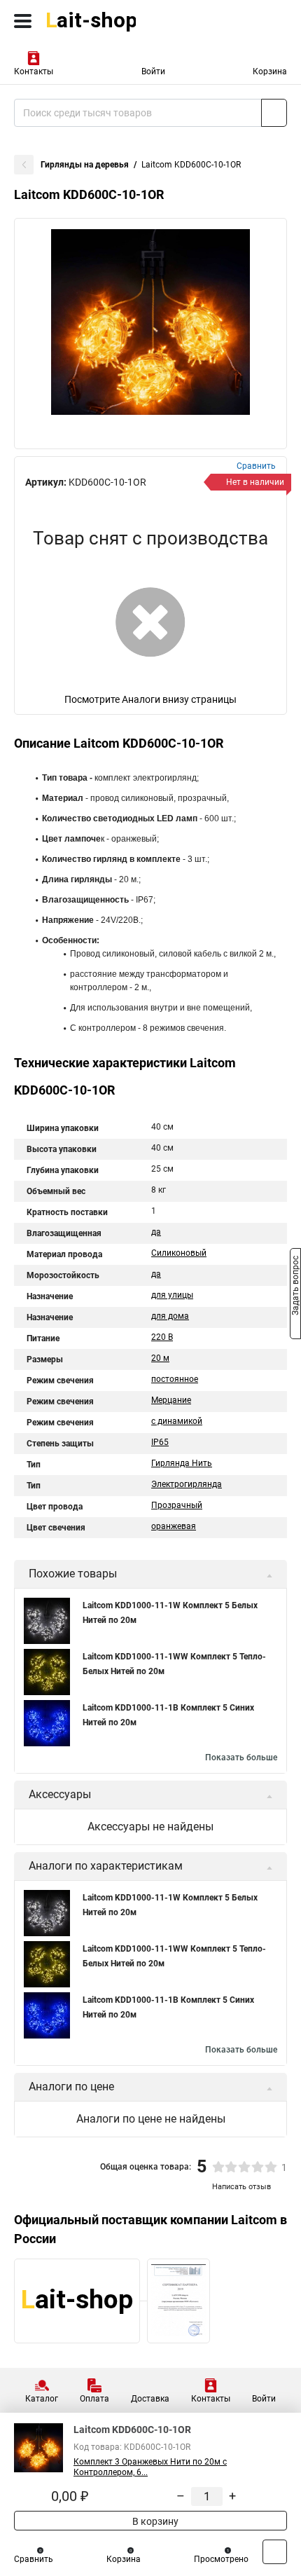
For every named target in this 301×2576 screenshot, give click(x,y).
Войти (153, 71)
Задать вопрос (295, 1287)
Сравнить (34, 2559)
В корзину (154, 2521)
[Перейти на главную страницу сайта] (105, 21)
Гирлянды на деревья (85, 165)
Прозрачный (177, 1505)
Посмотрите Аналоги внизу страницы (150, 699)
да (156, 1232)
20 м (160, 1358)
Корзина (270, 71)
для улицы (172, 1295)
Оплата (94, 2399)
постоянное (175, 1379)
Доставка (150, 2399)
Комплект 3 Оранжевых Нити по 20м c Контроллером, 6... (150, 2467)
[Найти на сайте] (274, 113)
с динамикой (177, 1421)
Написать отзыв (241, 2187)
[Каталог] (23, 21)
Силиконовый (179, 1253)
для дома (170, 1316)
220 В (162, 1337)
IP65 (160, 1442)
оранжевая (174, 1526)
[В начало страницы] (275, 2552)
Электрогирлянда (187, 1484)
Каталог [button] (42, 2399)
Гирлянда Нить (182, 1463)
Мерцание (171, 1400)
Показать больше (241, 1758)
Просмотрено (221, 2559)
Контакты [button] (34, 71)
